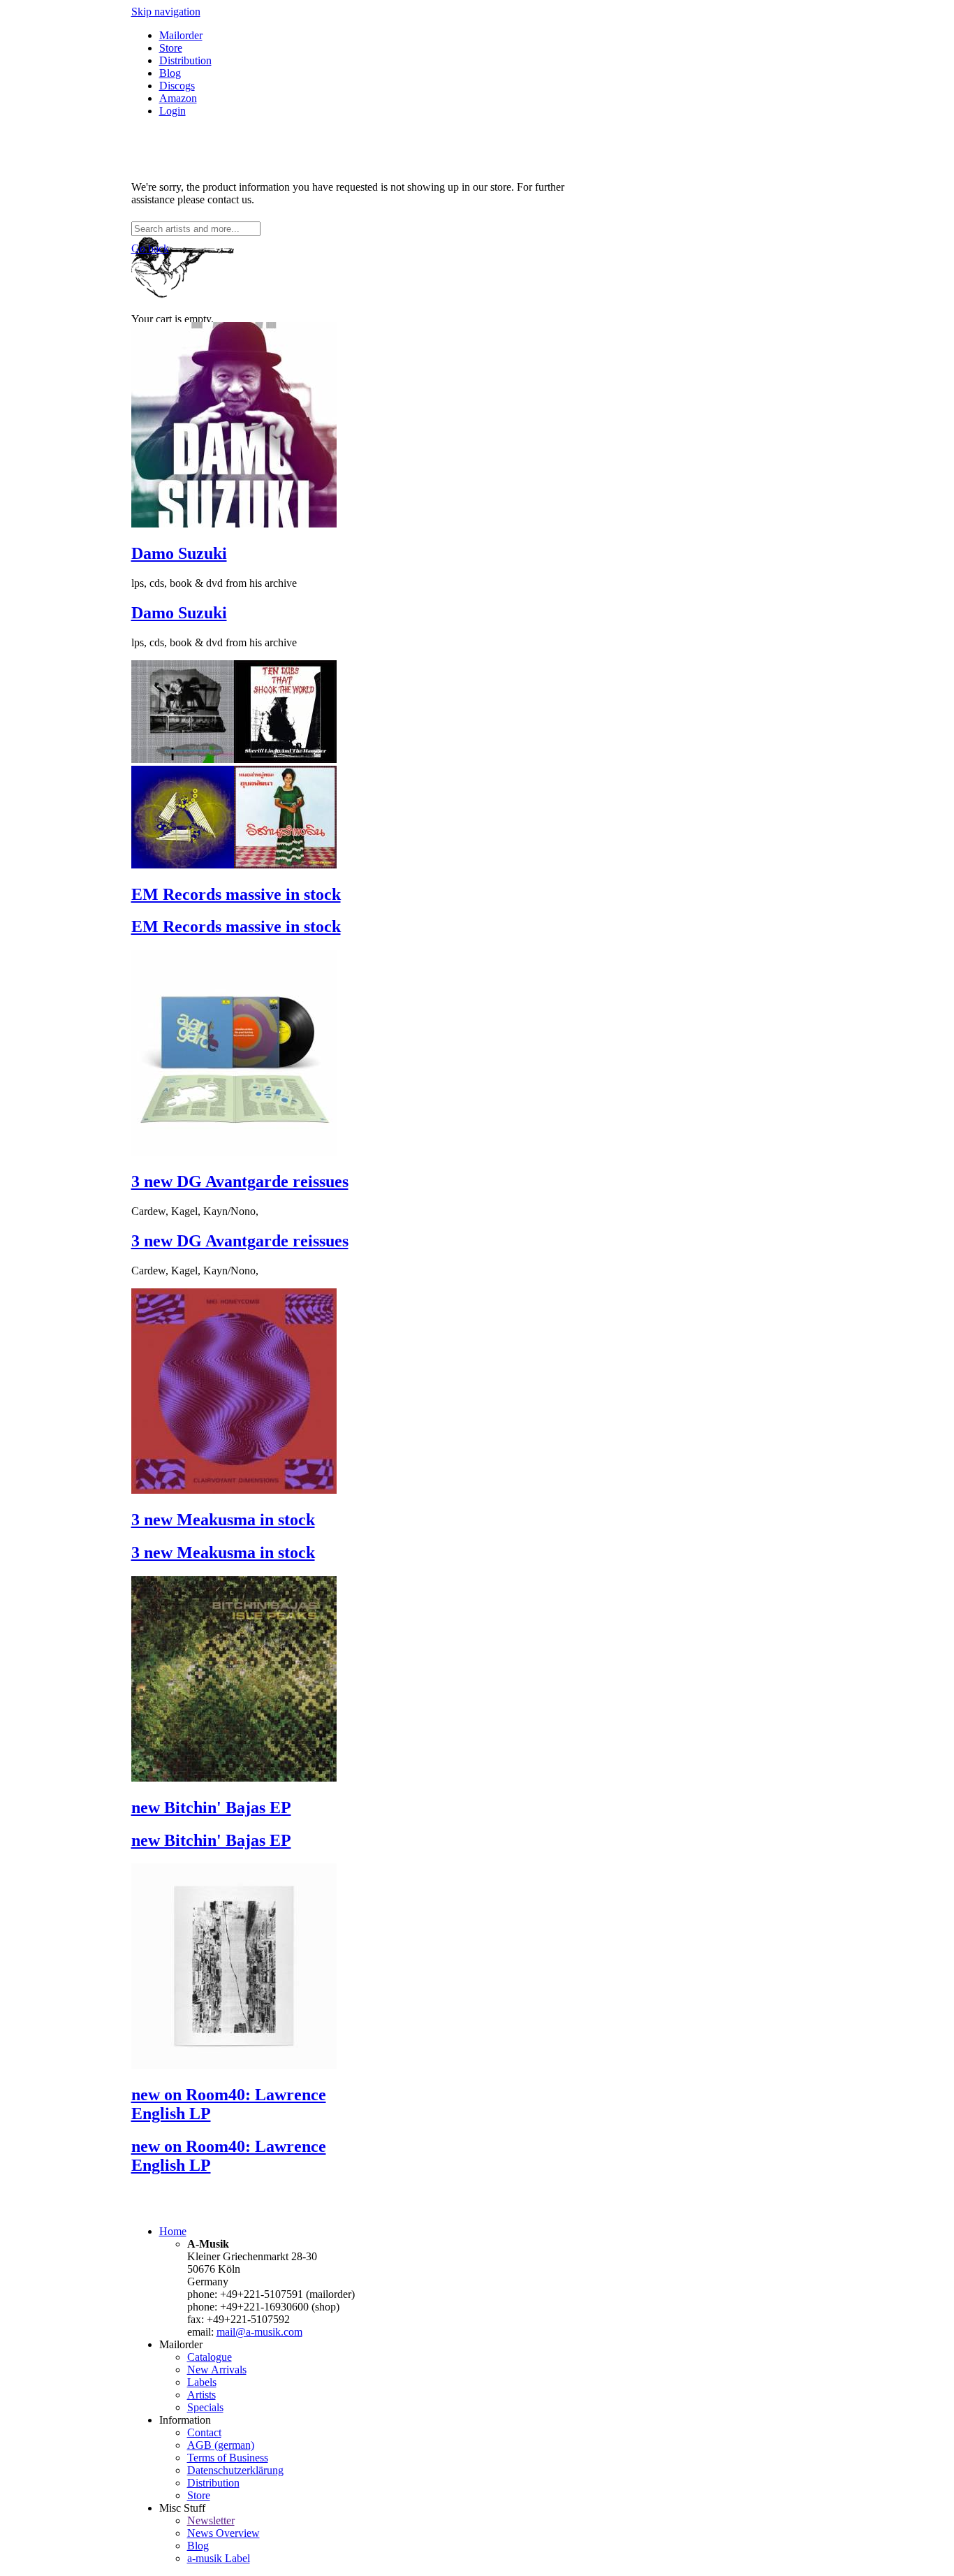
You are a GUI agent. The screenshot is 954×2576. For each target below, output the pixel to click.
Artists (201, 2395)
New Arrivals (217, 2370)
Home (173, 2231)
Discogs (177, 86)
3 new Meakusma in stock (223, 1520)
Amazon (178, 98)
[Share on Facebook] (137, 163)
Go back (150, 248)
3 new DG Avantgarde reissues (240, 1181)
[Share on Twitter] (151, 163)
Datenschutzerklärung (235, 2470)
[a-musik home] (334, 215)
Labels (202, 2382)
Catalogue (210, 2357)
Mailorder (181, 35)
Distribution (185, 60)
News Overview (223, 2533)
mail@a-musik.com (259, 2332)
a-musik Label (219, 2558)
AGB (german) (221, 2445)
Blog (170, 73)
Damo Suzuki (179, 553)
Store (171, 48)
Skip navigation (166, 12)
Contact (204, 2432)
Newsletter (211, 2520)
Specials (205, 2407)
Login (173, 111)
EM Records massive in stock (236, 894)
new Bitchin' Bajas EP (211, 1807)
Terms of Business (228, 2458)
